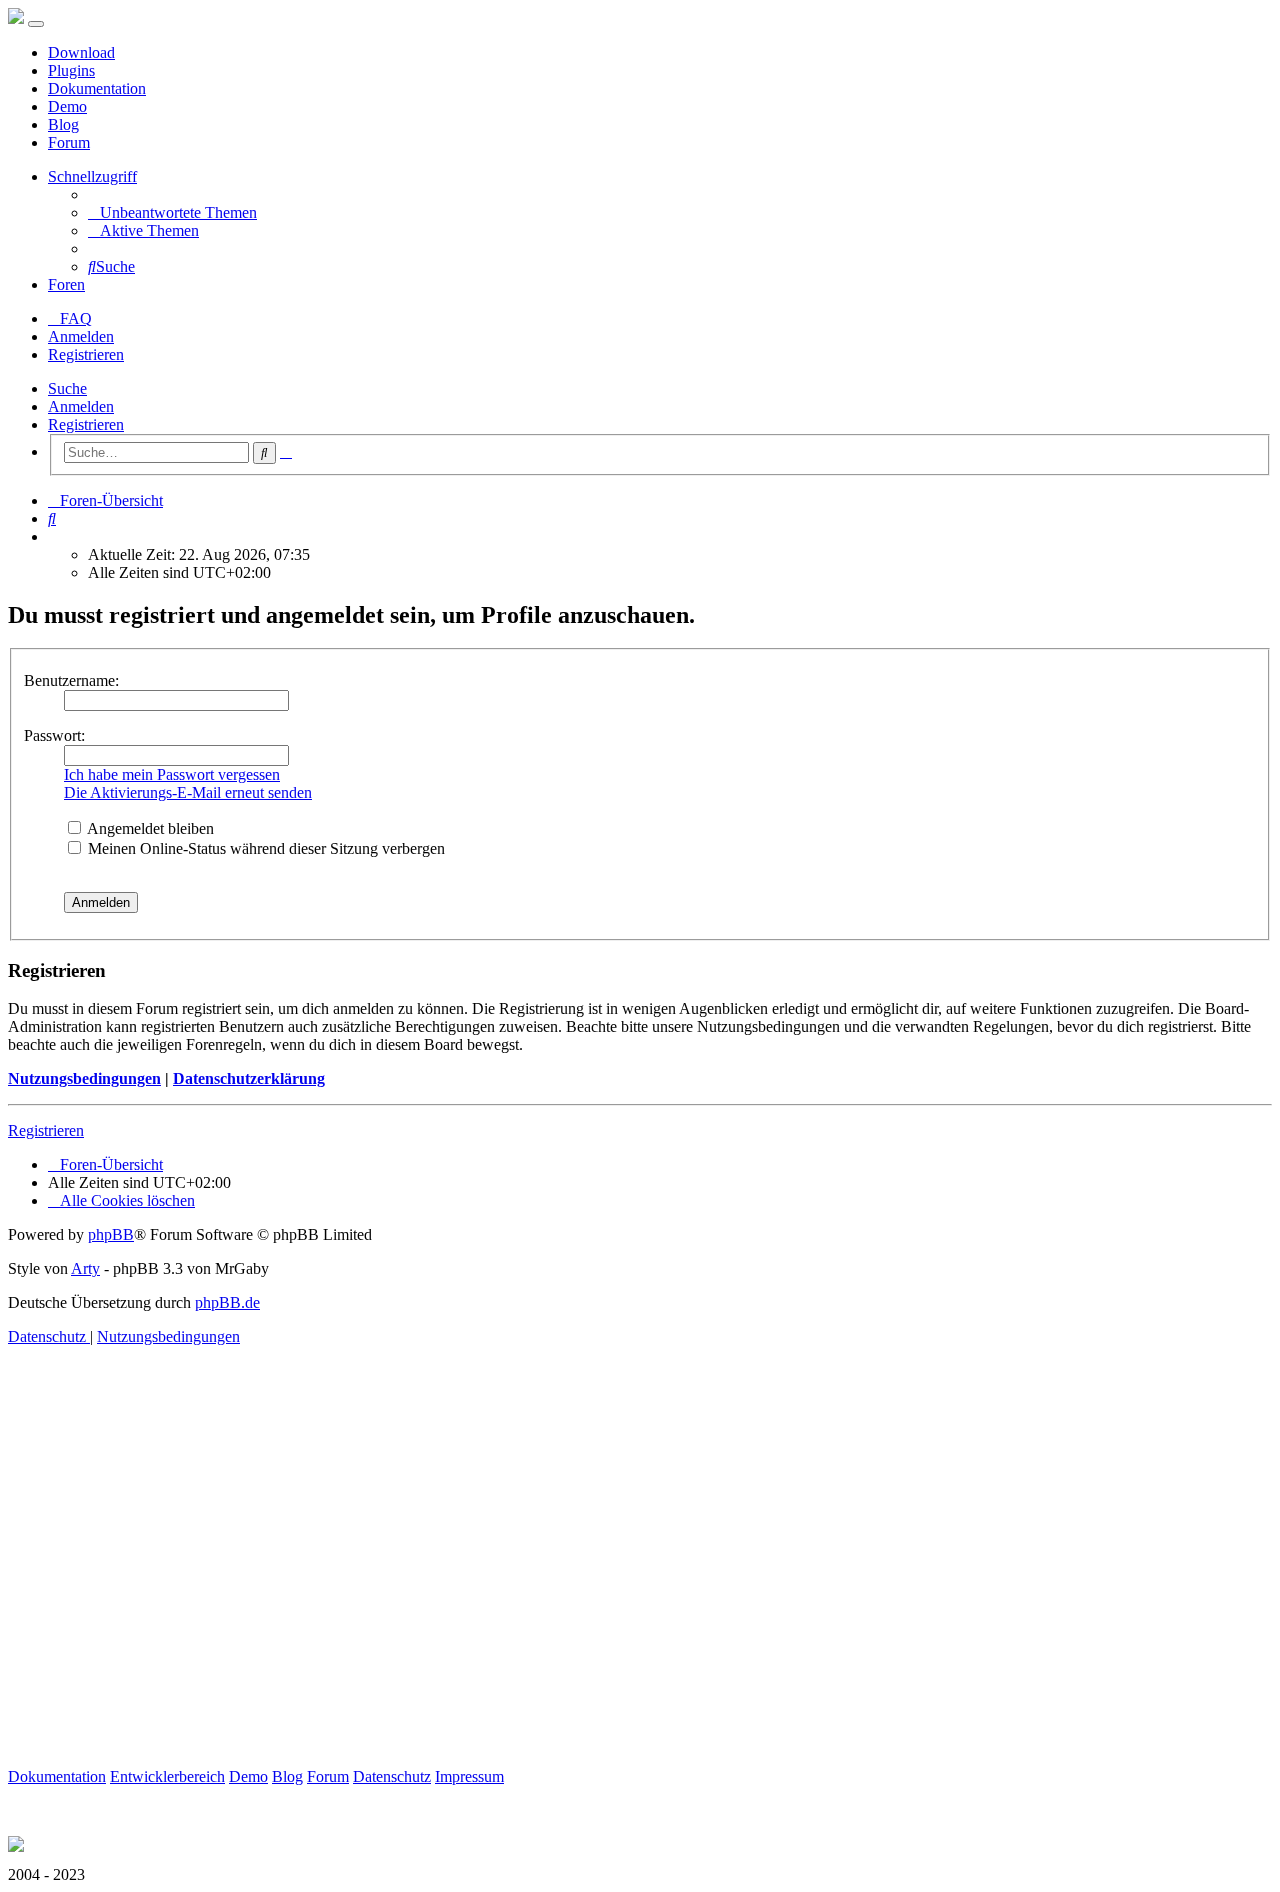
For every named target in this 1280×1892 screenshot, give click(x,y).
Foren (66, 284)
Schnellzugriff (92, 176)
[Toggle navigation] (36, 24)
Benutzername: (71, 680)
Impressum (469, 1776)
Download (81, 52)
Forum (69, 142)
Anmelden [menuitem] (81, 336)
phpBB (111, 1234)
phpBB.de (227, 1302)
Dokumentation (97, 88)
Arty (85, 1268)
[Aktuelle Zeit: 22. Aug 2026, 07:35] (54, 536)
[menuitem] (172, 212)
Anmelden (81, 406)
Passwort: (54, 735)
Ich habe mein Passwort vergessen (172, 774)
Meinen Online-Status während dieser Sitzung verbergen (264, 848)
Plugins (71, 70)
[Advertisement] (608, 1580)
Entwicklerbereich (167, 1776)
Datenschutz (392, 1776)
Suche (67, 388)
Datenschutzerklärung (249, 1078)
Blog (63, 124)
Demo (67, 106)
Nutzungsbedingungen (84, 1078)
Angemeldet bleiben (149, 828)
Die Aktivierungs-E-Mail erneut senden (188, 792)
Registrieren (86, 424)
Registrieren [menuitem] (86, 354)
